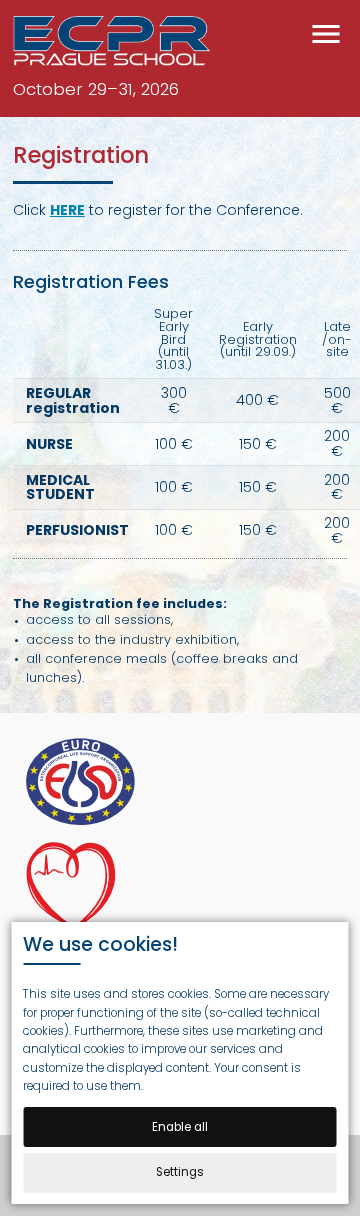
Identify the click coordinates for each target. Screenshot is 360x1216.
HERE (67, 210)
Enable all (180, 1127)
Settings (180, 1172)
